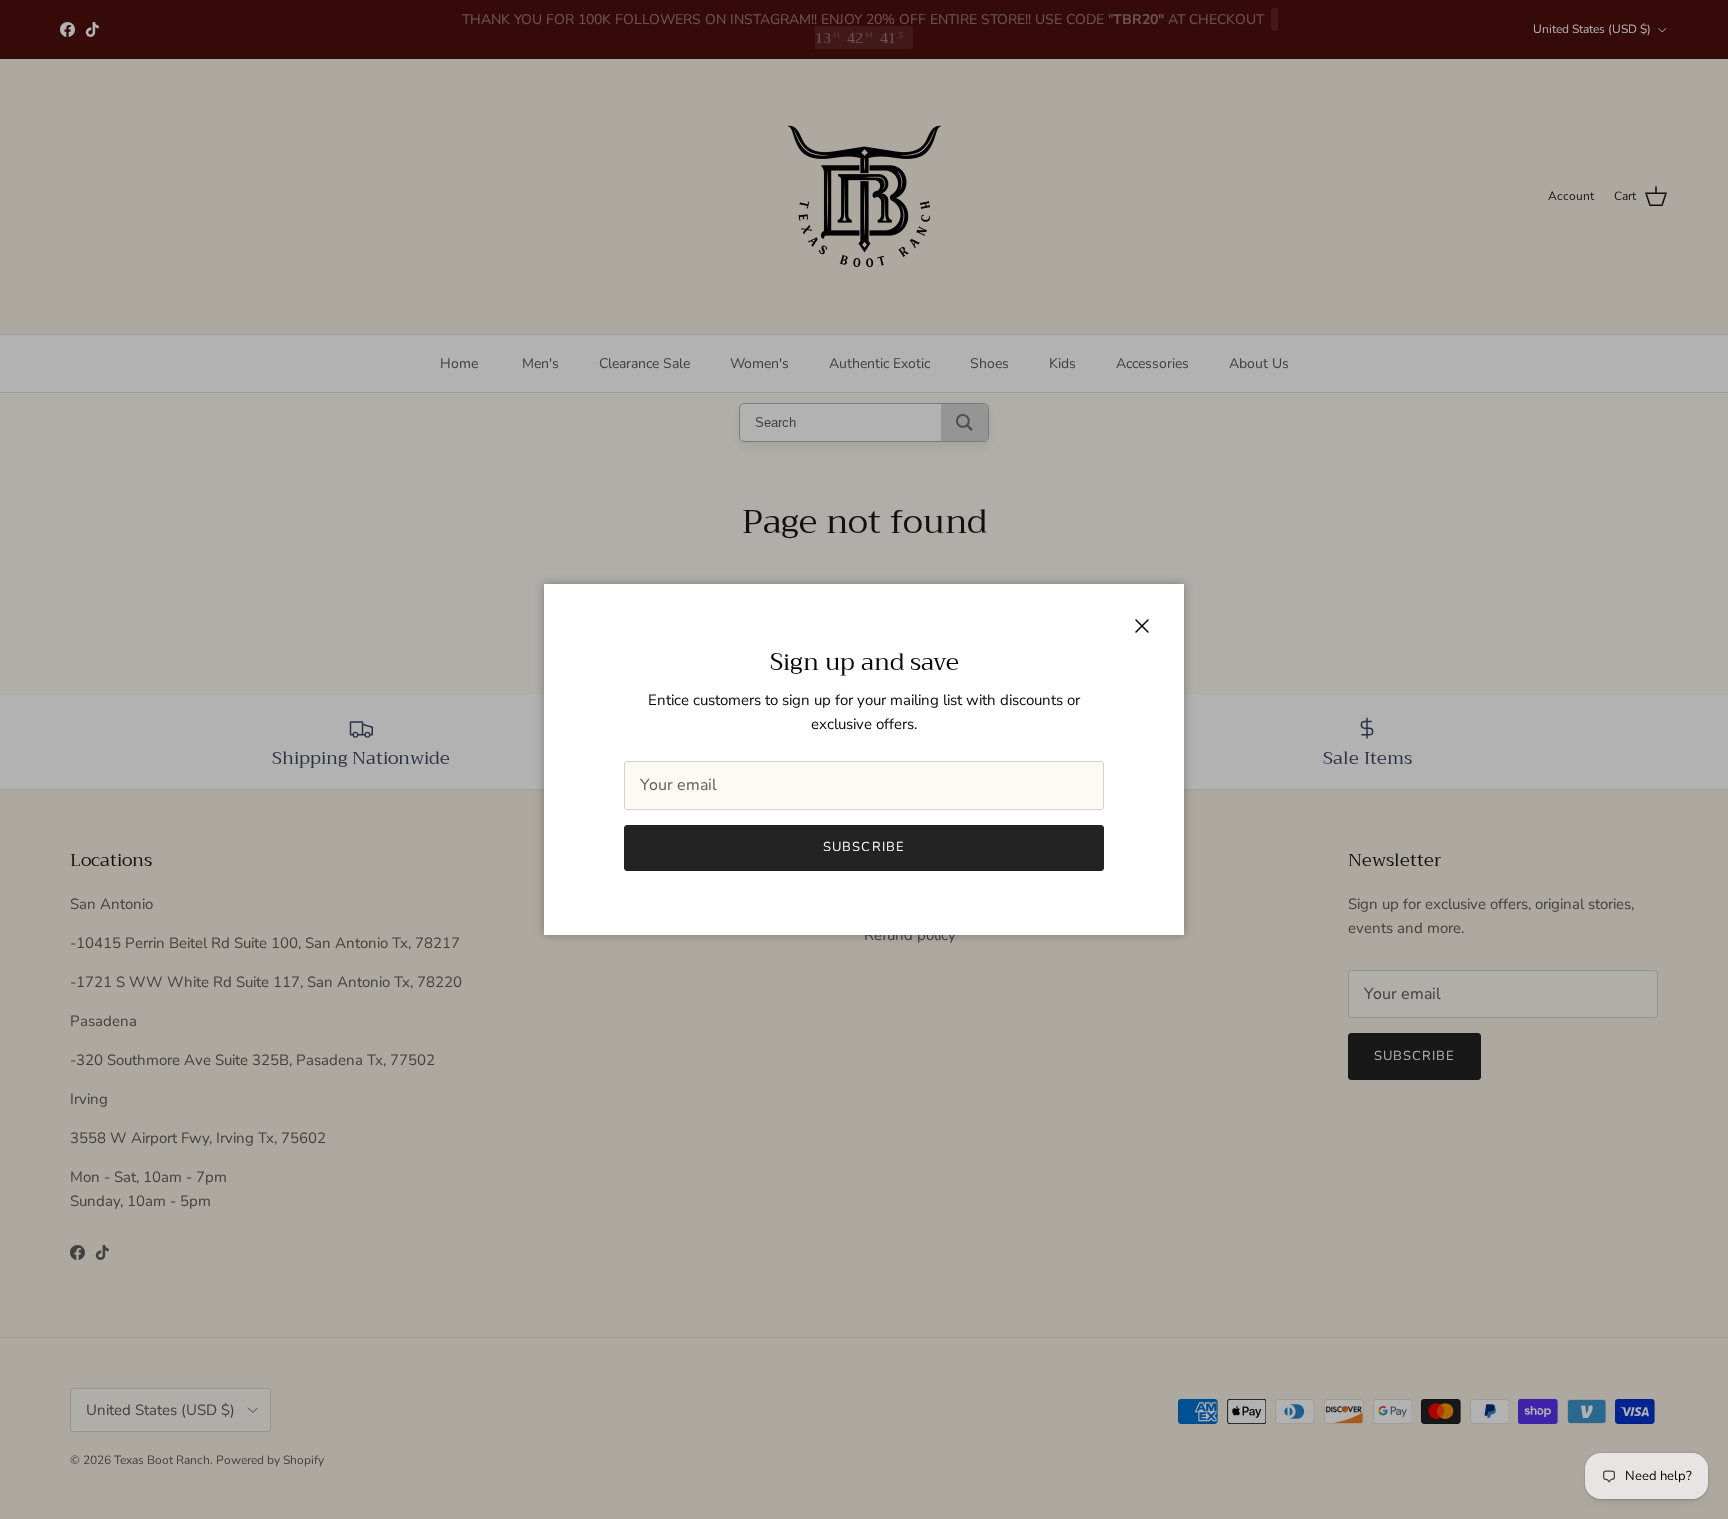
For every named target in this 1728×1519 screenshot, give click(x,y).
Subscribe (863, 847)
